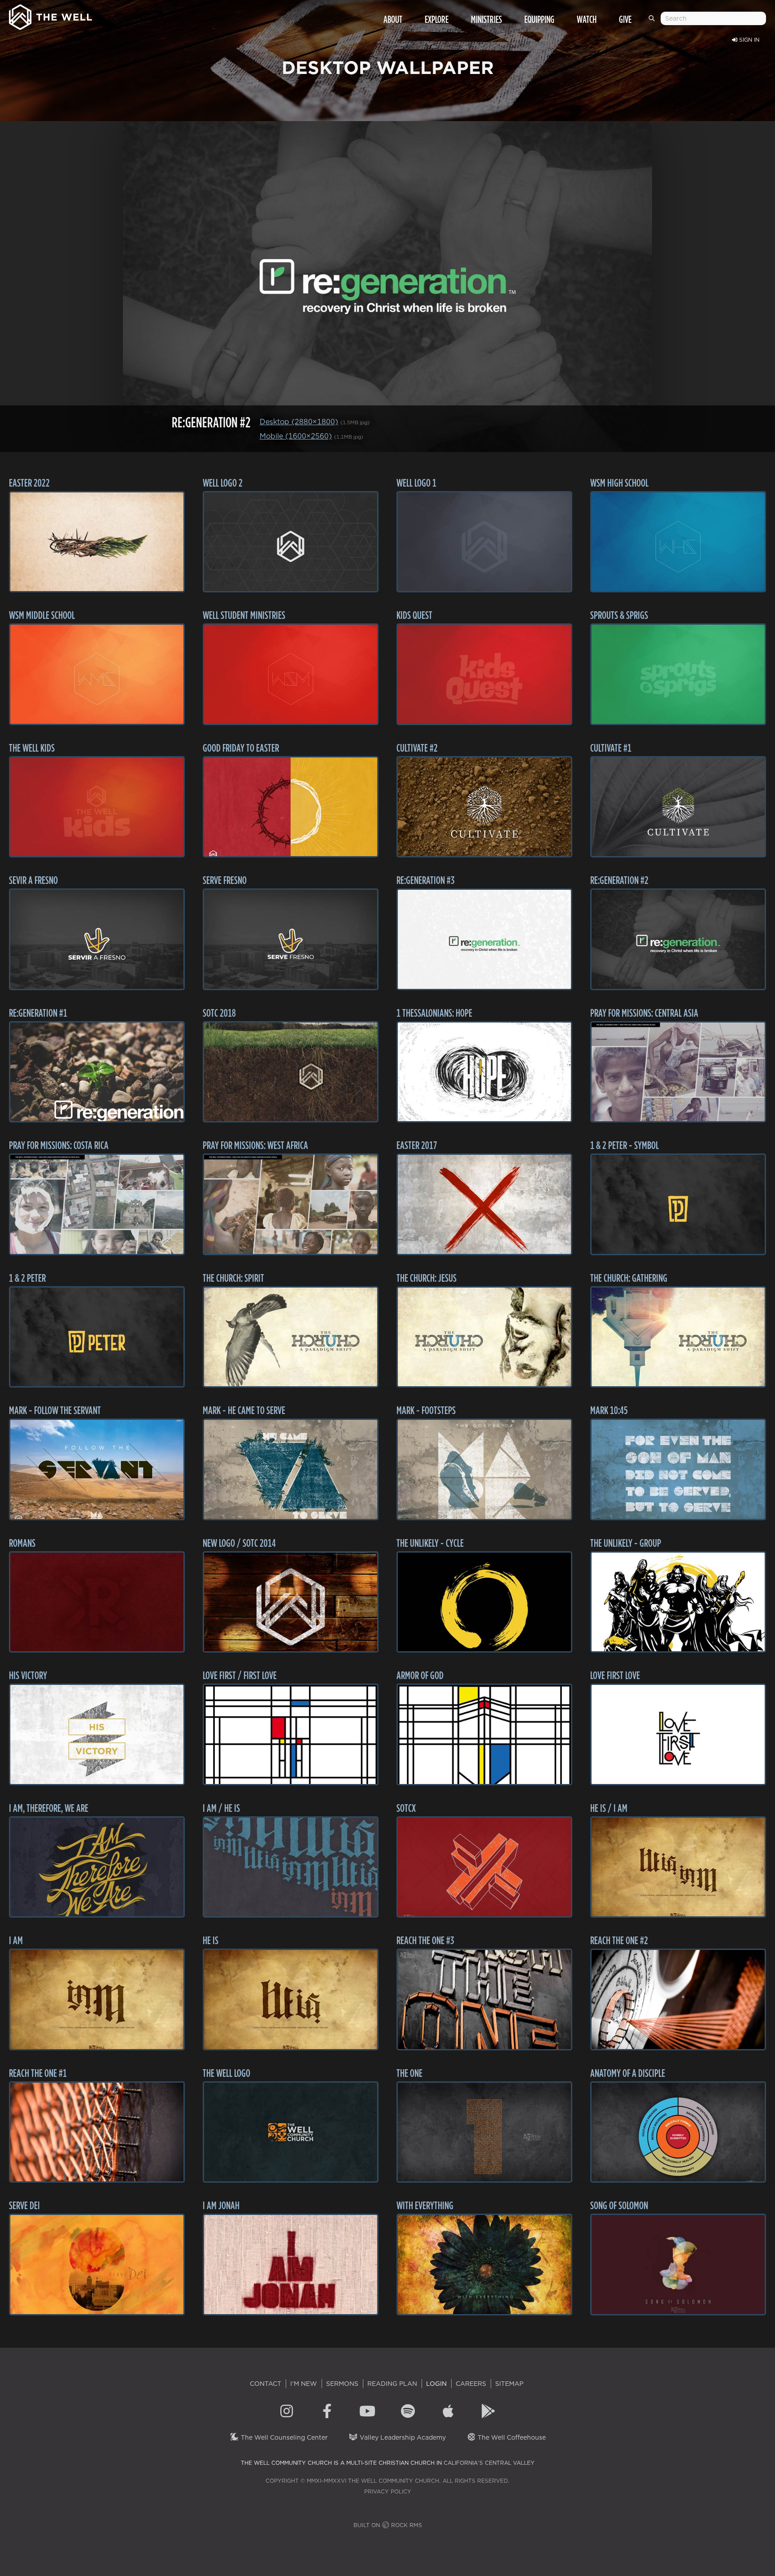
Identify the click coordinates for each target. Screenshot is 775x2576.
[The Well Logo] (291, 2132)
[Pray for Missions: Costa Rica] (97, 1204)
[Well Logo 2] (291, 542)
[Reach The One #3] (484, 1999)
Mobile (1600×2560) (296, 436)
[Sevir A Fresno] (97, 939)
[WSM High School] (678, 542)
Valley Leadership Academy (402, 2437)
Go (653, 22)
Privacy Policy (388, 2491)
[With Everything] (484, 2265)
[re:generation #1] (97, 1072)
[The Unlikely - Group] (678, 1602)
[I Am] (97, 1999)
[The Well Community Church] (50, 15)
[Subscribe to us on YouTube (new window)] (367, 2412)
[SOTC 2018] (291, 1072)
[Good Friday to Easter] (291, 807)
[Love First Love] (678, 1734)
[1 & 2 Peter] (97, 1337)
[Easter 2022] (97, 542)
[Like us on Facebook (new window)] (327, 2412)
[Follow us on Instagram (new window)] (287, 2412)
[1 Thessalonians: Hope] (484, 1072)
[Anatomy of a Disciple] (678, 2132)
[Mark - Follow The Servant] (97, 1469)
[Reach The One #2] (678, 1999)
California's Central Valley (489, 2463)
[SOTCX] (484, 1867)
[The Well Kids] (97, 807)
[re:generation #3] (484, 939)
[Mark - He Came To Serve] (291, 1469)
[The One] (484, 2132)
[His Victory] (97, 1734)
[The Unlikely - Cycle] (484, 1602)
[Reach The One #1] (97, 2132)
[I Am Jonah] (291, 2265)
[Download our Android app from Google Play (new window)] (488, 2412)
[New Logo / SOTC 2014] (291, 1602)
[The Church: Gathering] (678, 1337)
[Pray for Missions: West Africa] (291, 1204)
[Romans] (97, 1602)
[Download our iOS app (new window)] (448, 2412)
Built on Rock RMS (388, 2525)
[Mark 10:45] (678, 1469)
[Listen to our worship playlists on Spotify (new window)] (408, 2412)
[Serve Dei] (97, 2265)
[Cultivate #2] (484, 807)
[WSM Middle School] (97, 674)
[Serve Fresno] (291, 939)
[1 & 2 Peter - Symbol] (678, 1204)
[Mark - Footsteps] (484, 1469)
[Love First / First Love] (291, 1734)
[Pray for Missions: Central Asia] (678, 1072)
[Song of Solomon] (678, 2265)
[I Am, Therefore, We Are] (97, 1867)
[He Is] (291, 1999)
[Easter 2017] (484, 1204)
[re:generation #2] (678, 939)
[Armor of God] (484, 1734)
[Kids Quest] (484, 674)
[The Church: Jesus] (484, 1337)
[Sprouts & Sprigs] (678, 674)
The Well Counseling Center (283, 2437)
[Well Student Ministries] (291, 674)
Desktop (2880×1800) (299, 422)
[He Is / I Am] (678, 1867)
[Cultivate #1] (678, 807)
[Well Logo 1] (484, 542)
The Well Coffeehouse (511, 2437)
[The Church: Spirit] (291, 1337)
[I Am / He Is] (291, 1867)
